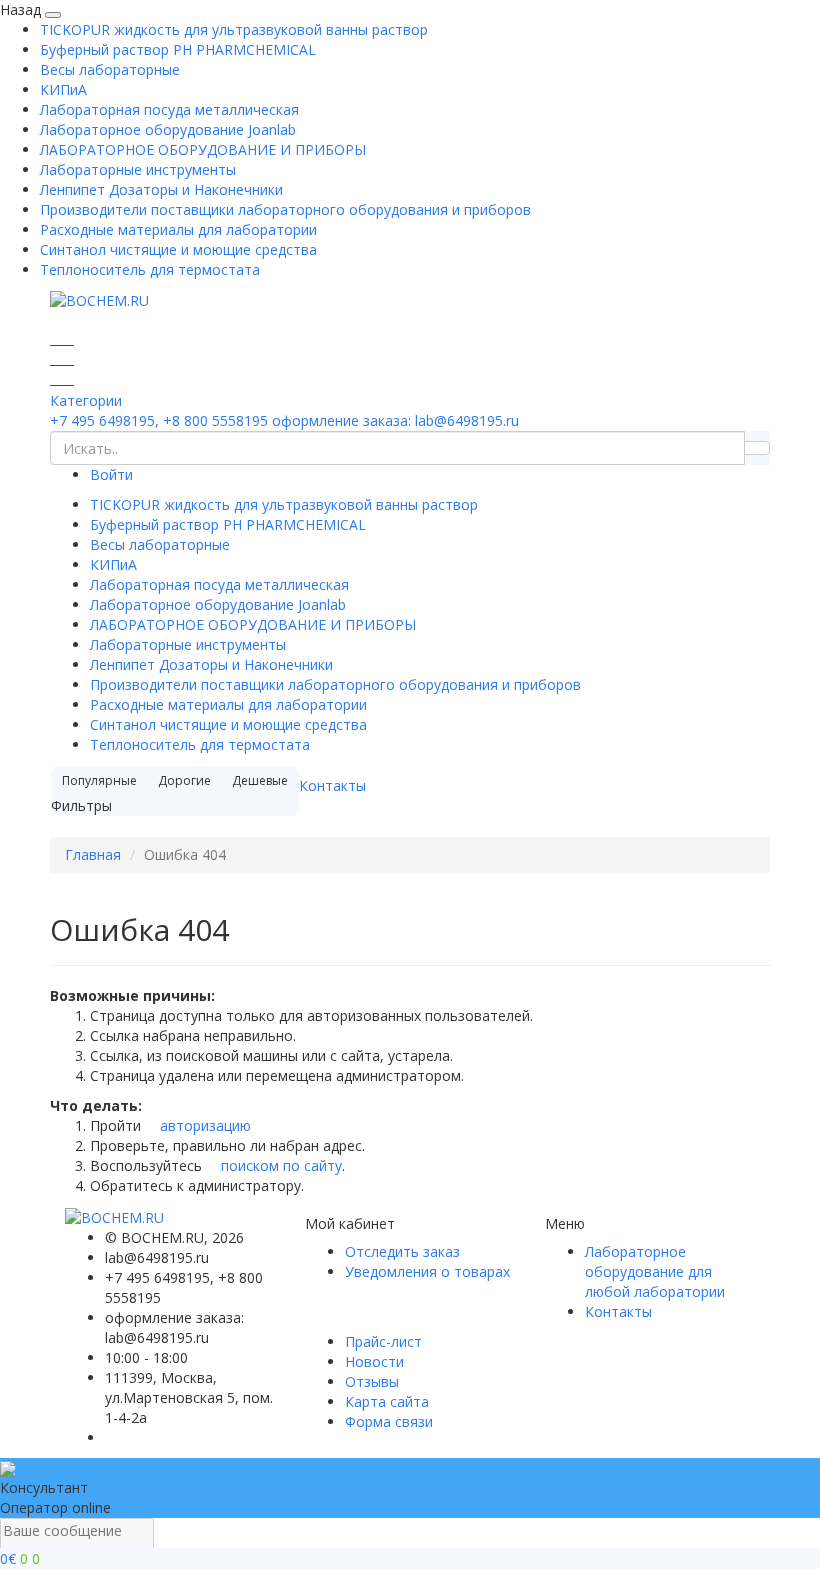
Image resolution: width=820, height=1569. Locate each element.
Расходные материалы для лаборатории (178, 229)
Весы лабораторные (110, 69)
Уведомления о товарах (427, 1271)
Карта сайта (387, 1401)
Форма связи (389, 1421)
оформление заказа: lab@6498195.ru (395, 420)
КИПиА (63, 89)
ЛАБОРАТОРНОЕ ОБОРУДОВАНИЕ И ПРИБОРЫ (203, 149)
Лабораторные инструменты (138, 169)
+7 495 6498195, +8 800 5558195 (159, 420)
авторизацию (203, 1125)
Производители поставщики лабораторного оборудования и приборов (285, 209)
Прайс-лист (383, 1341)
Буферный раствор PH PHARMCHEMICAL (178, 49)
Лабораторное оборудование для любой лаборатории (655, 1271)
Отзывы (372, 1381)
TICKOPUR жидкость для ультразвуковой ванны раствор (234, 29)
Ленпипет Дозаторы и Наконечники (161, 189)
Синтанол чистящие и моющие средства (178, 249)
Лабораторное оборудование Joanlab (168, 129)
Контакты (332, 785)
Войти (111, 474)
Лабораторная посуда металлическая (169, 109)
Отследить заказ (402, 1251)
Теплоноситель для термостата (150, 269)
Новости (374, 1361)
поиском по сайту (279, 1165)
